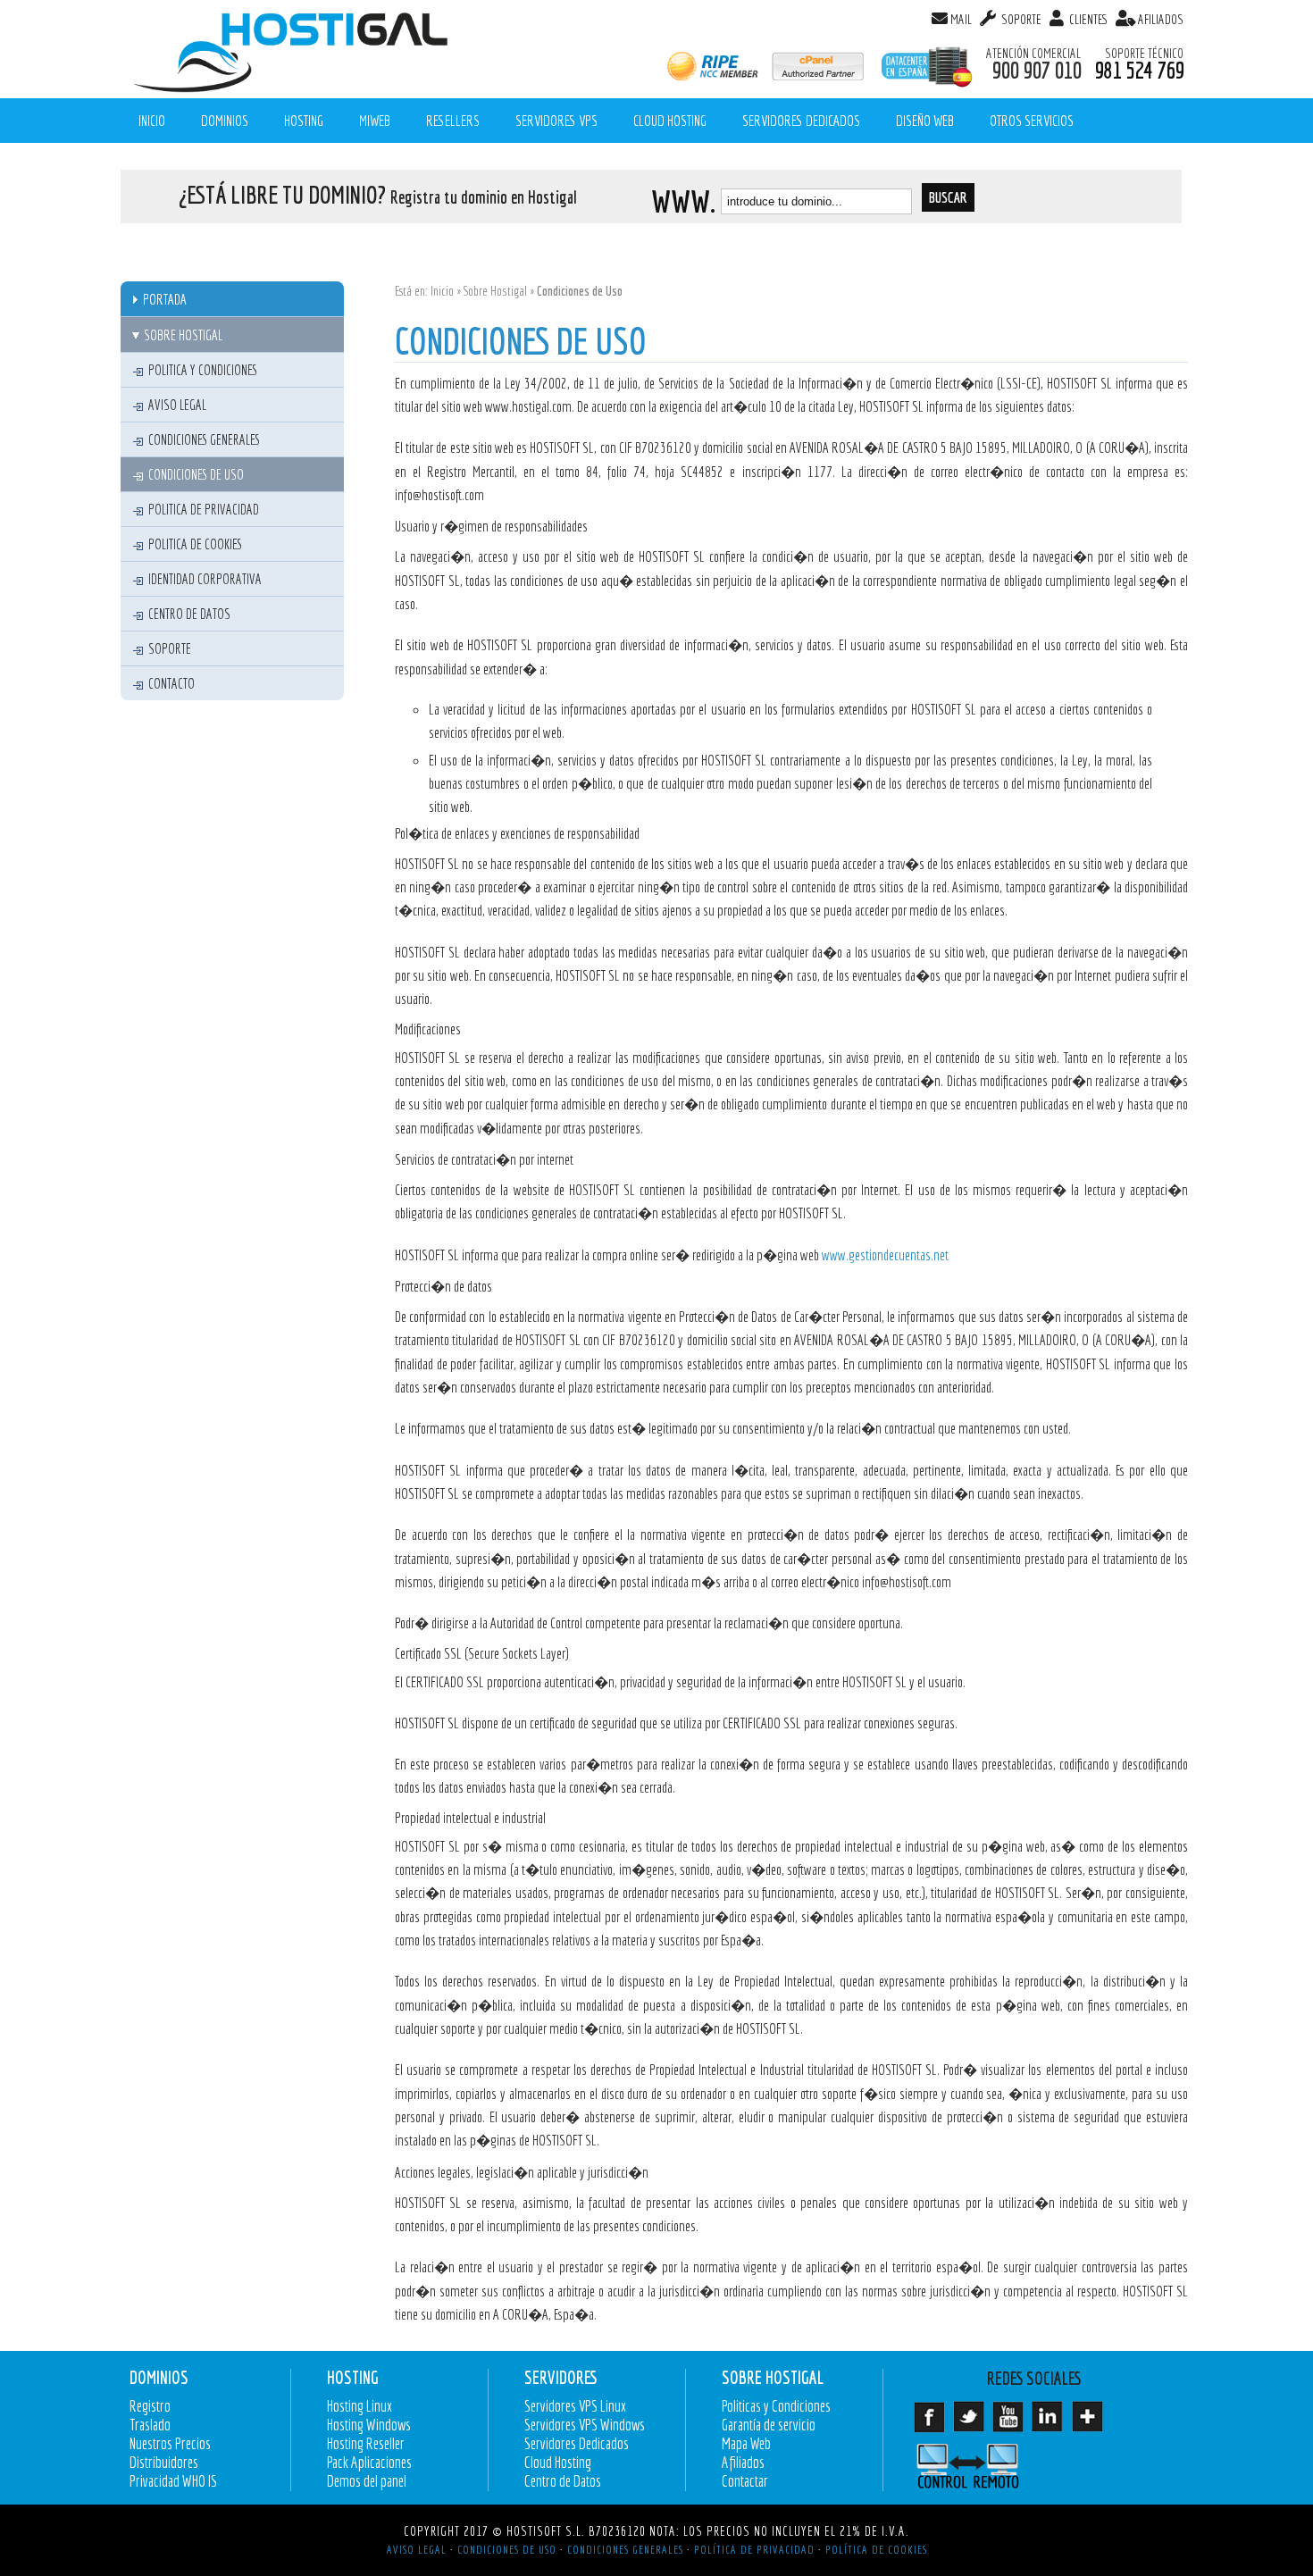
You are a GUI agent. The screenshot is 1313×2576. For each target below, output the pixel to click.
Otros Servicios (1032, 120)
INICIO (152, 120)
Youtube (1012, 2423)
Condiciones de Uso (507, 2549)
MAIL (961, 19)
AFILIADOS (1161, 19)
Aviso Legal (177, 405)
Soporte (170, 648)
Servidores (560, 2378)
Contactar (745, 2481)
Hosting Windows (369, 2425)
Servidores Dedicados (801, 120)
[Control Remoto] (974, 2466)
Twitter (973, 2423)
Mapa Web (746, 2443)
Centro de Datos (189, 614)
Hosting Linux (360, 2406)
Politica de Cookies (195, 544)
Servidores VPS (556, 120)
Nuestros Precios (170, 2443)
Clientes (1087, 19)
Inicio (442, 291)
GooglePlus (1091, 2423)
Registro (150, 2406)
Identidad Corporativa (205, 579)
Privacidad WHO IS (173, 2481)
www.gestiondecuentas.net (884, 1255)
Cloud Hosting (670, 120)
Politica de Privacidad (204, 509)
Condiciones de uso (196, 474)
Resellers (453, 120)
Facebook (933, 2423)
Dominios (225, 120)
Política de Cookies (876, 2549)
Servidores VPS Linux (575, 2406)
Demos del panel (367, 2481)
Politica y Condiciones (203, 370)
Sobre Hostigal (495, 291)
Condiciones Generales (204, 439)
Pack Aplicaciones (369, 2462)
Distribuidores (164, 2462)
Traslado (150, 2425)
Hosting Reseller (366, 2443)
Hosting (304, 120)
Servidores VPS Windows (585, 2425)
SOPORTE (1020, 19)
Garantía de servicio (769, 2425)
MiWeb (375, 120)
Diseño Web (925, 120)
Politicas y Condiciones (776, 2406)
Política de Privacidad (754, 2549)
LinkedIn (1051, 2423)
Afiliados (743, 2462)
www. (683, 201)
